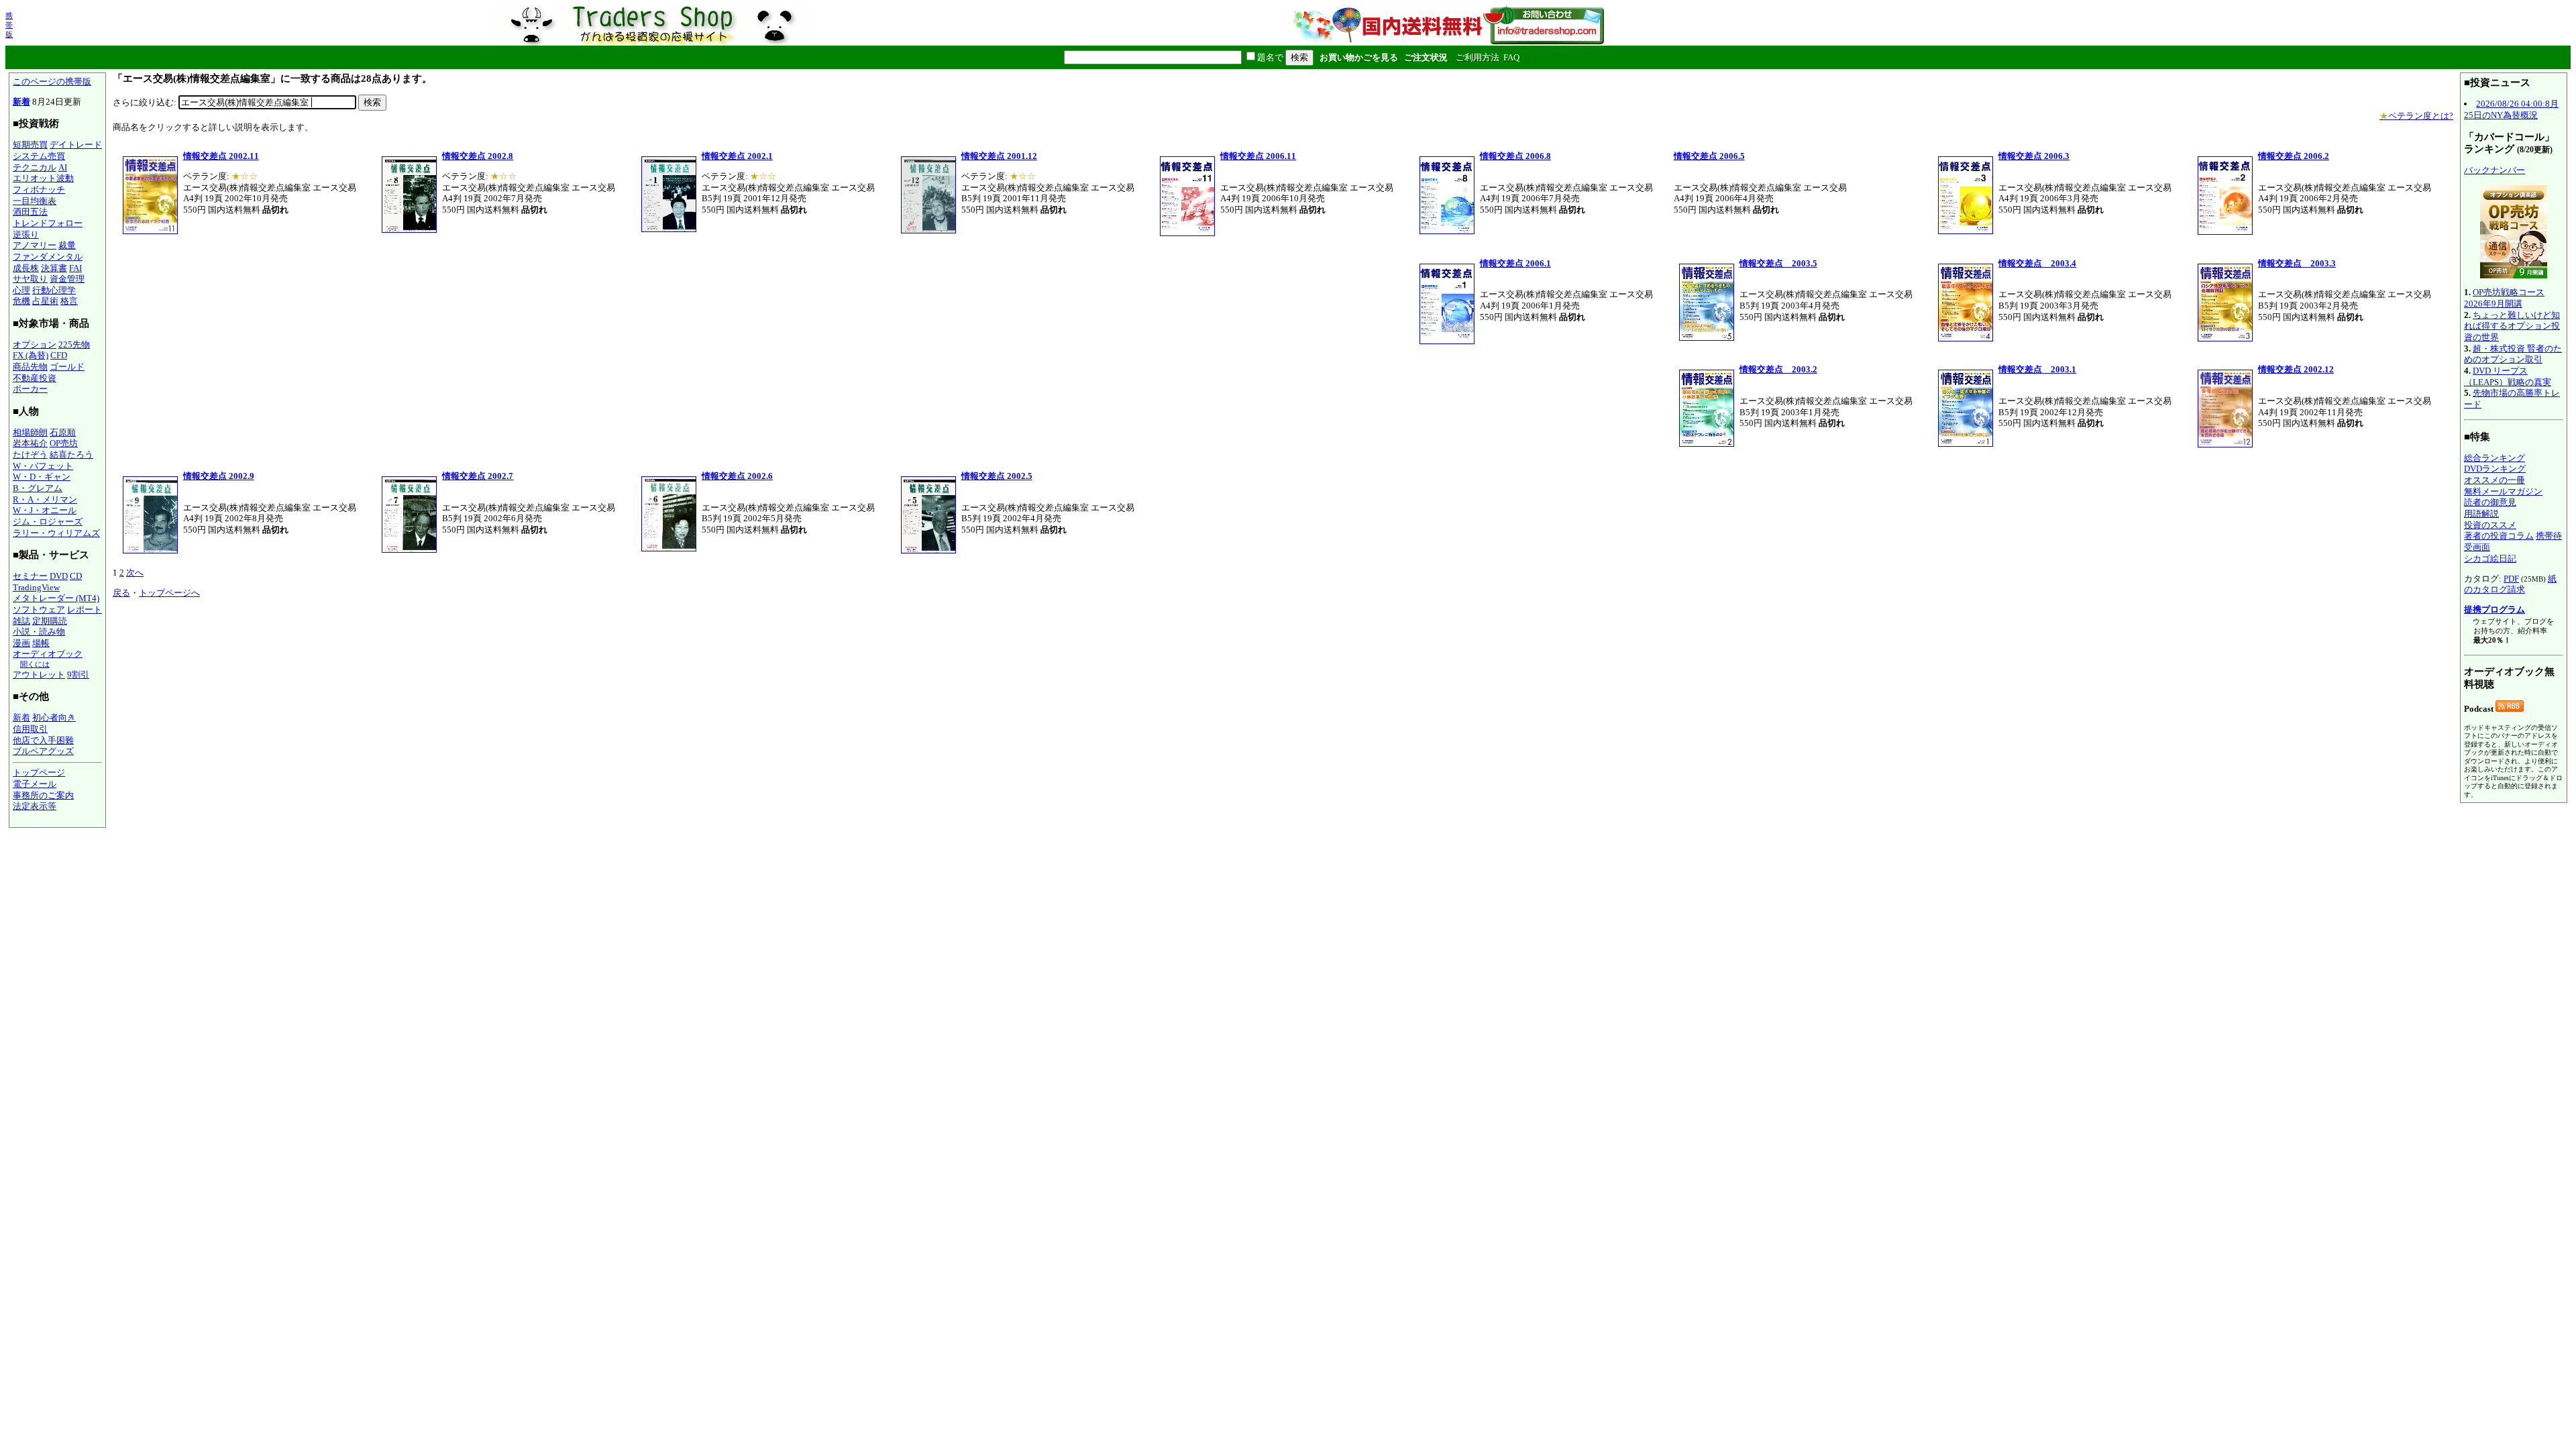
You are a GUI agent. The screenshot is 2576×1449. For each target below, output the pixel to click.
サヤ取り (30, 279)
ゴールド (67, 367)
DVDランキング (2495, 469)
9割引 (78, 675)
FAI (75, 268)
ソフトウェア (39, 609)
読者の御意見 (2490, 502)
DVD (59, 576)
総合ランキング (2494, 458)
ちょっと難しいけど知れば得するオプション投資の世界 (2512, 326)
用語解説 (2481, 514)
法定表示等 (35, 806)
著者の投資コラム (2499, 536)
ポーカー (30, 389)
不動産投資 (35, 378)
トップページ (39, 772)
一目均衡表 (35, 201)
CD (76, 576)
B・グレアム (38, 488)
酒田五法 (30, 212)
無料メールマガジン (2503, 491)
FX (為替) (31, 355)
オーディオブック (48, 654)
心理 (21, 290)
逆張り (26, 234)
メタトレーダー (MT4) (56, 598)
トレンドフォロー (48, 223)
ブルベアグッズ (43, 751)
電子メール (35, 784)
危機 (21, 301)
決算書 (54, 268)
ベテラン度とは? (2416, 116)
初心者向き (54, 717)
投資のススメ (2490, 525)
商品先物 (30, 367)
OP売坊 (64, 443)
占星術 (45, 301)
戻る (121, 593)
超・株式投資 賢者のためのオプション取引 (2513, 354)
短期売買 (30, 145)
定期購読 (50, 621)
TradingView (36, 587)
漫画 (21, 643)
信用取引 (30, 729)
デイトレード (76, 145)
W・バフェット (43, 466)
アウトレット (39, 675)
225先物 (74, 344)
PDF (2511, 579)
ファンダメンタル (48, 257)
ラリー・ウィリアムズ (56, 533)
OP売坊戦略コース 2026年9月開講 (2504, 298)
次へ (135, 573)
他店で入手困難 (43, 740)
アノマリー (35, 245)
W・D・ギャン (42, 477)
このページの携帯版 (52, 82)
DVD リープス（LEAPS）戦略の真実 (2508, 376)
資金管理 (67, 279)
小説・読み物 (39, 632)
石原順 (63, 432)
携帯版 (9, 25)
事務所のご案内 (43, 795)
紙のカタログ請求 (2510, 584)
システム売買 (39, 156)
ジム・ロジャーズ (48, 522)
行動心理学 (54, 290)
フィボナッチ (39, 190)
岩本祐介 (30, 443)
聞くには (35, 664)
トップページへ (169, 593)
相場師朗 (30, 432)
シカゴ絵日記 (2490, 558)
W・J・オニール (45, 510)
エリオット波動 (43, 178)
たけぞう (30, 454)
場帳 (41, 643)
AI (63, 167)
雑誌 (21, 621)
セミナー (30, 576)
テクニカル (35, 167)
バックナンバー (2494, 170)
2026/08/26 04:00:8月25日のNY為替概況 (2511, 109)
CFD (59, 355)
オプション (35, 344)
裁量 (67, 245)
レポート (85, 609)
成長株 (26, 268)
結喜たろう (71, 454)
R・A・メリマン (45, 499)
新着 (21, 102)
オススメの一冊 (2494, 480)
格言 (69, 301)
